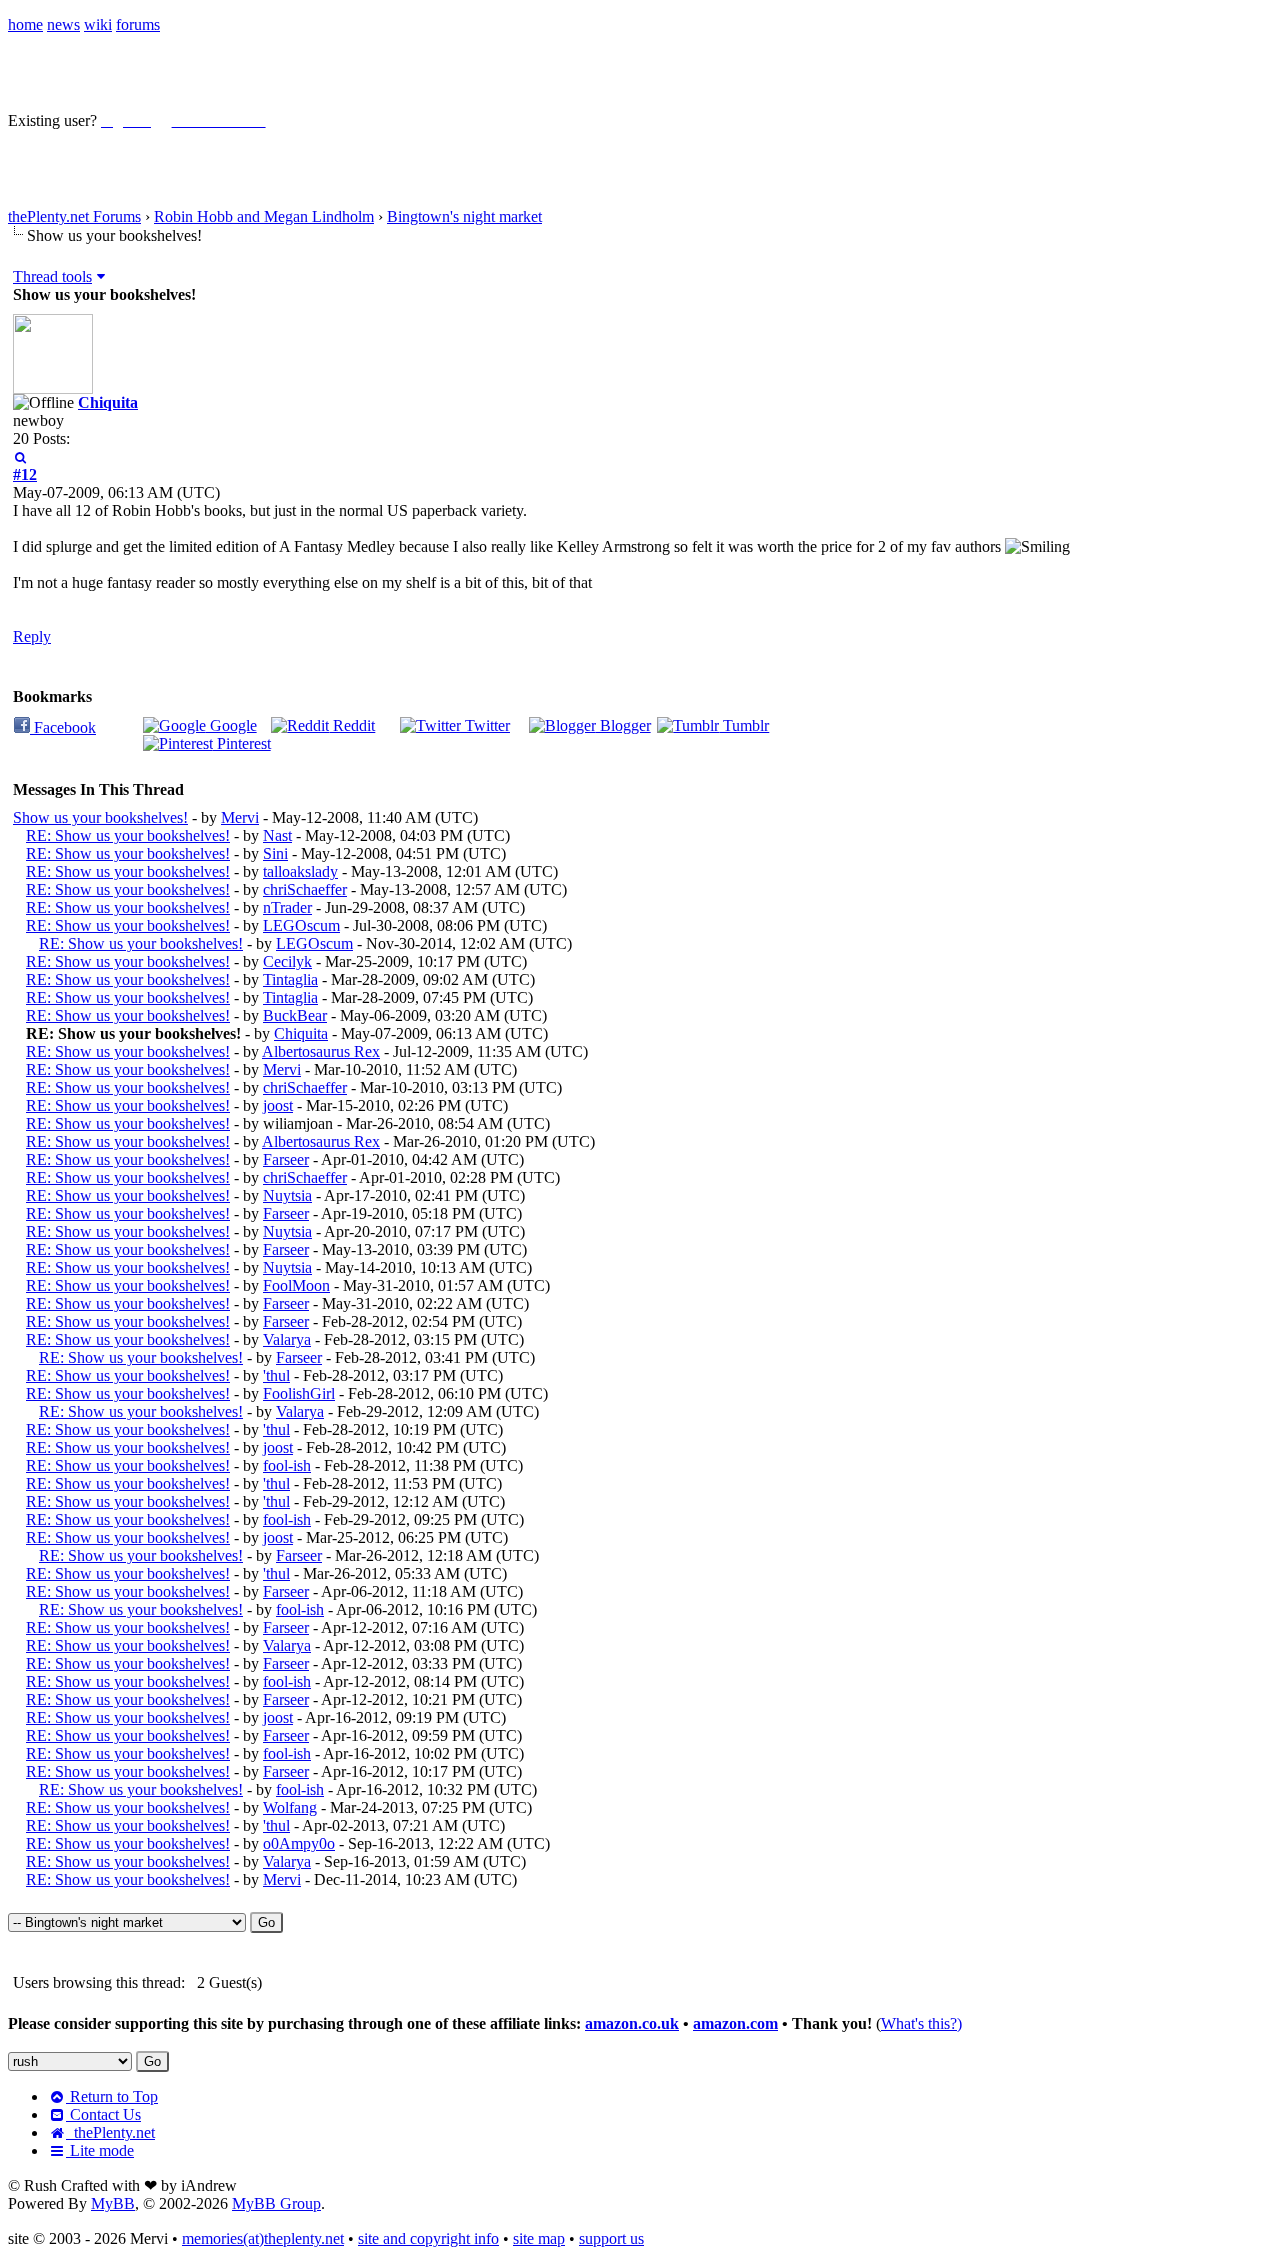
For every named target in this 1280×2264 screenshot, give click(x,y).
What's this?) (921, 2023)
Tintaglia (290, 979)
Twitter (485, 725)
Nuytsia (287, 1195)
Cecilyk (287, 961)
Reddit (352, 725)
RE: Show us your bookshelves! (128, 835)
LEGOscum (301, 925)
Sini (275, 853)
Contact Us (103, 2114)
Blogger (623, 725)
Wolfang (290, 1807)
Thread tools (52, 276)
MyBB (113, 2203)
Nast (277, 835)
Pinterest (242, 743)
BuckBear (295, 1015)
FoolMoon (296, 1285)
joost (278, 1105)
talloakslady (300, 871)
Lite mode (100, 2150)
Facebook (63, 727)
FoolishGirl (299, 1393)
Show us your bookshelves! (100, 817)
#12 (25, 474)
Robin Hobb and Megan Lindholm (264, 216)
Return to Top (112, 2096)
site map (539, 2238)
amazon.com (735, 2023)
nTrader (287, 907)
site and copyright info (428, 2238)
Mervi (240, 817)
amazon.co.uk (632, 2023)
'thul (276, 1375)
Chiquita (108, 402)
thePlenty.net (110, 2132)
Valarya (287, 1339)
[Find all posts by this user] (20, 456)
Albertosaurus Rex (321, 1051)
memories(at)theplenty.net (263, 2238)
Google (231, 725)
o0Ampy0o (299, 1843)
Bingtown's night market (464, 216)
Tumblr (744, 725)
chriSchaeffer (305, 889)
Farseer (286, 1159)
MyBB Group (276, 2203)
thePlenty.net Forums (74, 216)
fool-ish (287, 1465)
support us (611, 2238)
